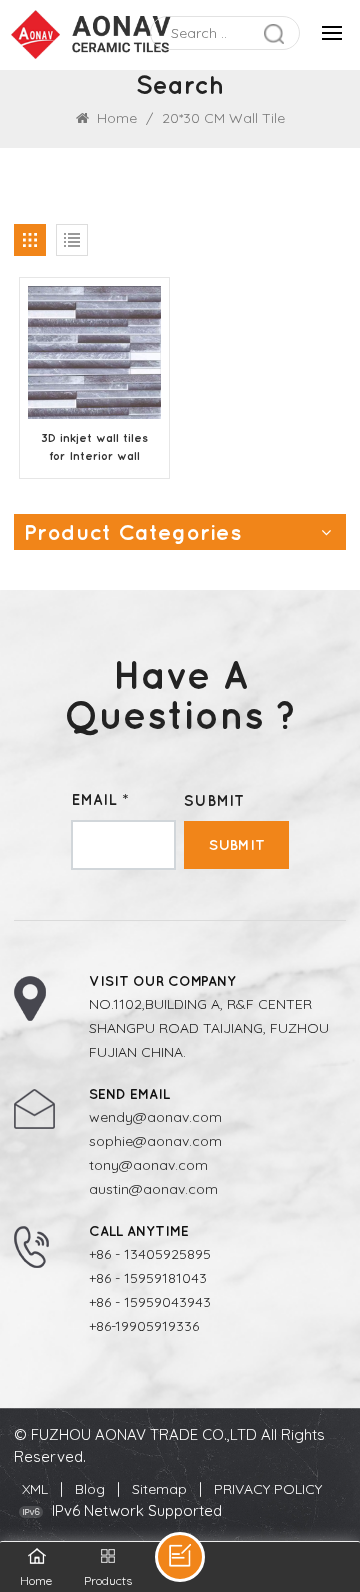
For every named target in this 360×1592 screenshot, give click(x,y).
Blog (90, 1489)
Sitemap (159, 1489)
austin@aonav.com (153, 1189)
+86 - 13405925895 (150, 1254)
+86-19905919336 (144, 1326)
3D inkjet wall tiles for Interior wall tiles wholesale (94, 448)
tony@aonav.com (148, 1165)
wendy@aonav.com (155, 1117)
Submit (237, 844)
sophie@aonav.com (155, 1141)
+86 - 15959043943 (150, 1302)
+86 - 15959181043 (148, 1278)
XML (35, 1489)
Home (115, 118)
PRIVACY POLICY (268, 1489)
